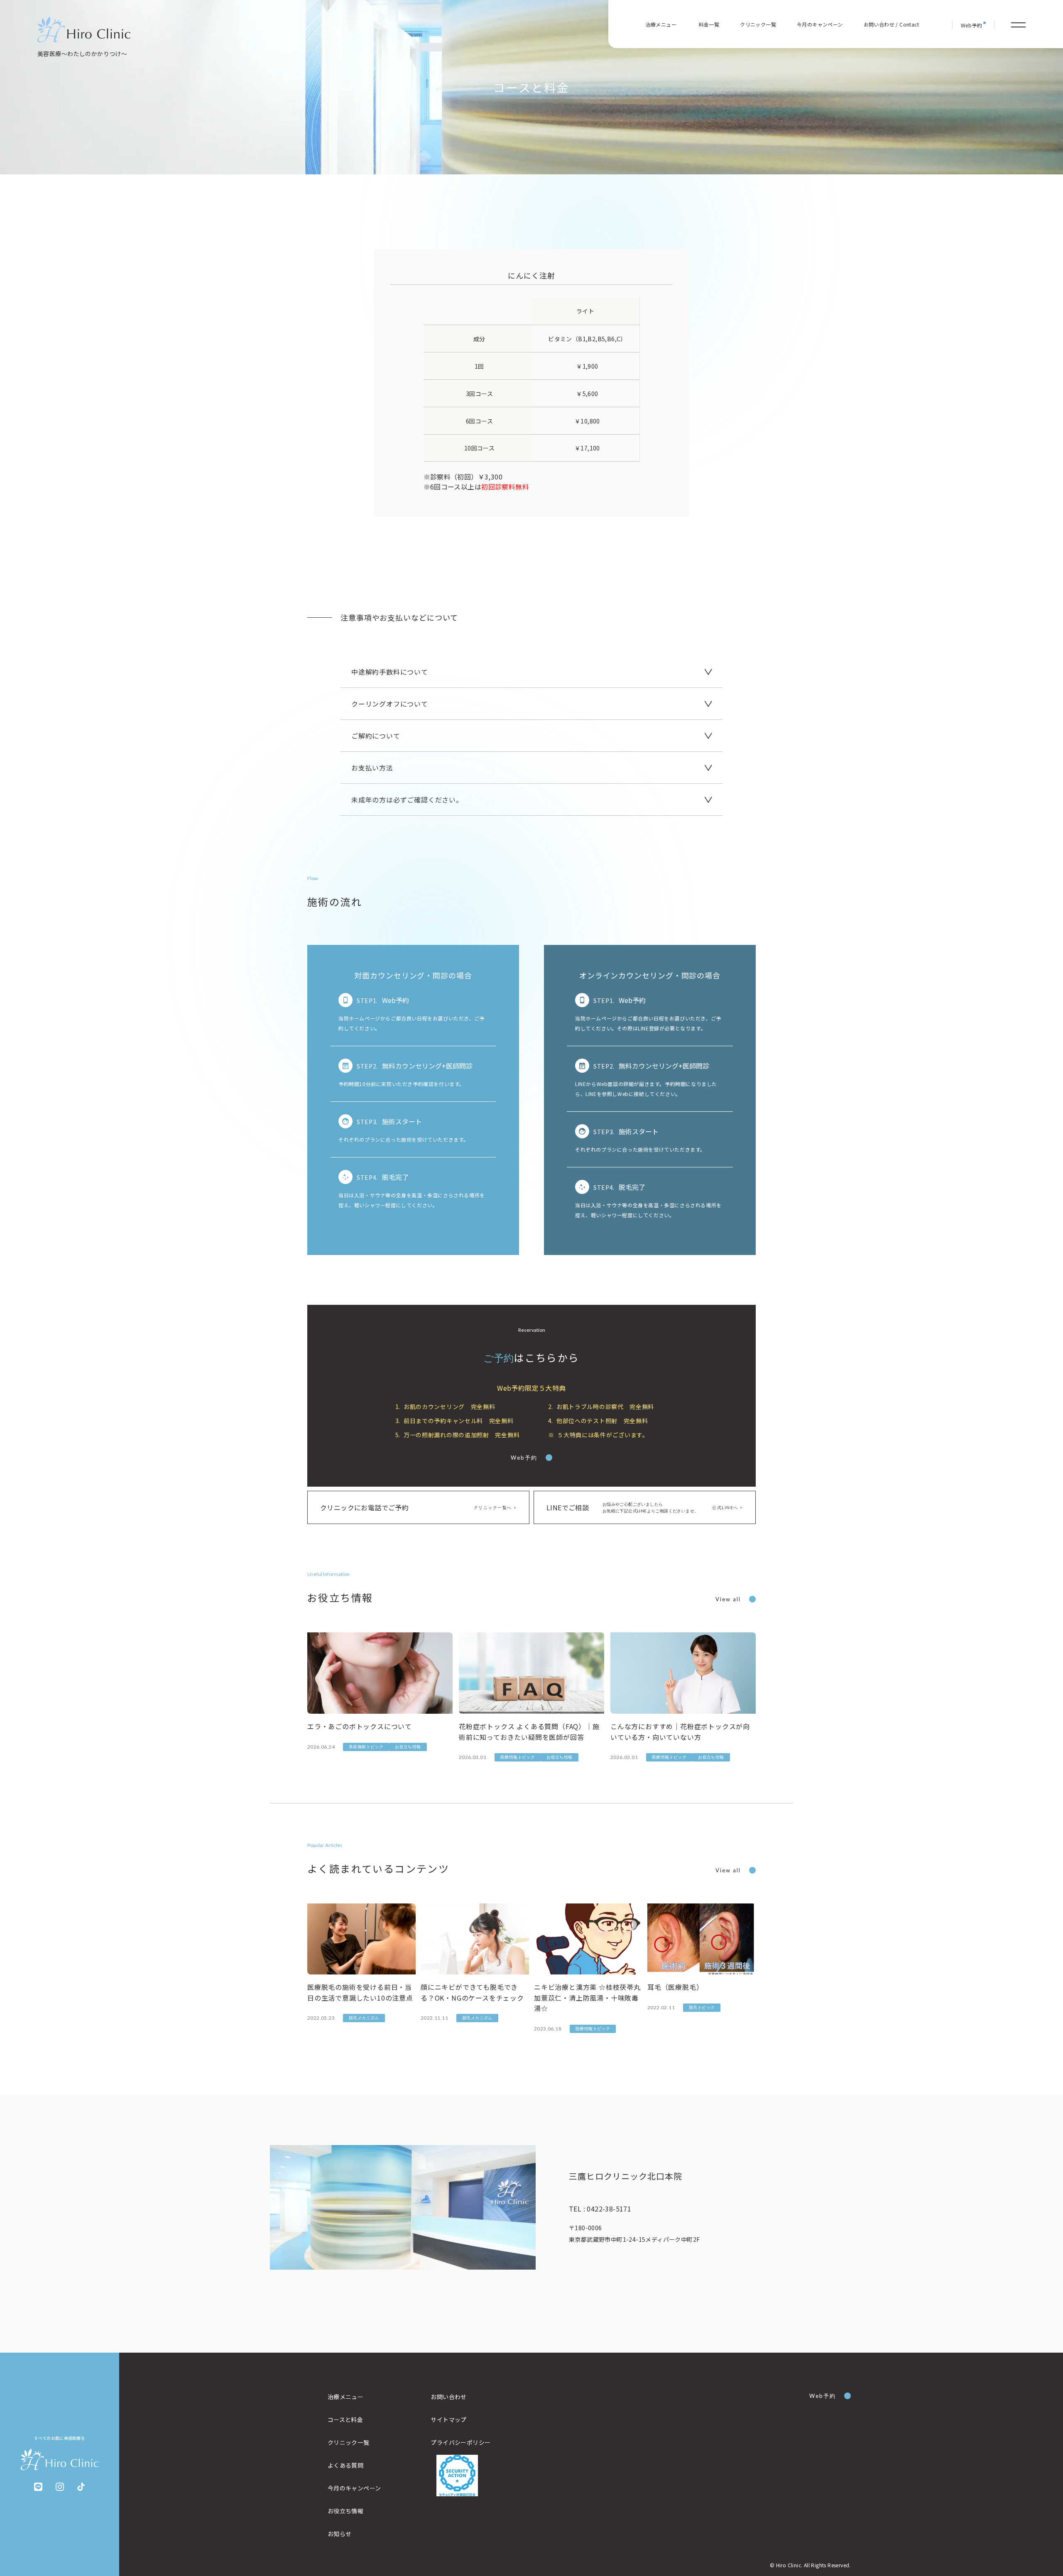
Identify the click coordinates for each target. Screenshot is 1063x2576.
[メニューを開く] (1018, 25)
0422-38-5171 (600, 2209)
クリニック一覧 (758, 24)
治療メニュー (345, 2397)
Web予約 (524, 1458)
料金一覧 (709, 24)
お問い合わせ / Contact (891, 24)
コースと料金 (345, 2419)
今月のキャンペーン (820, 24)
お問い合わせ (448, 2397)
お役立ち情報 (345, 2511)
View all (728, 1599)
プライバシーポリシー (460, 2442)
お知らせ (340, 2534)
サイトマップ (448, 2419)
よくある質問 (345, 2465)
